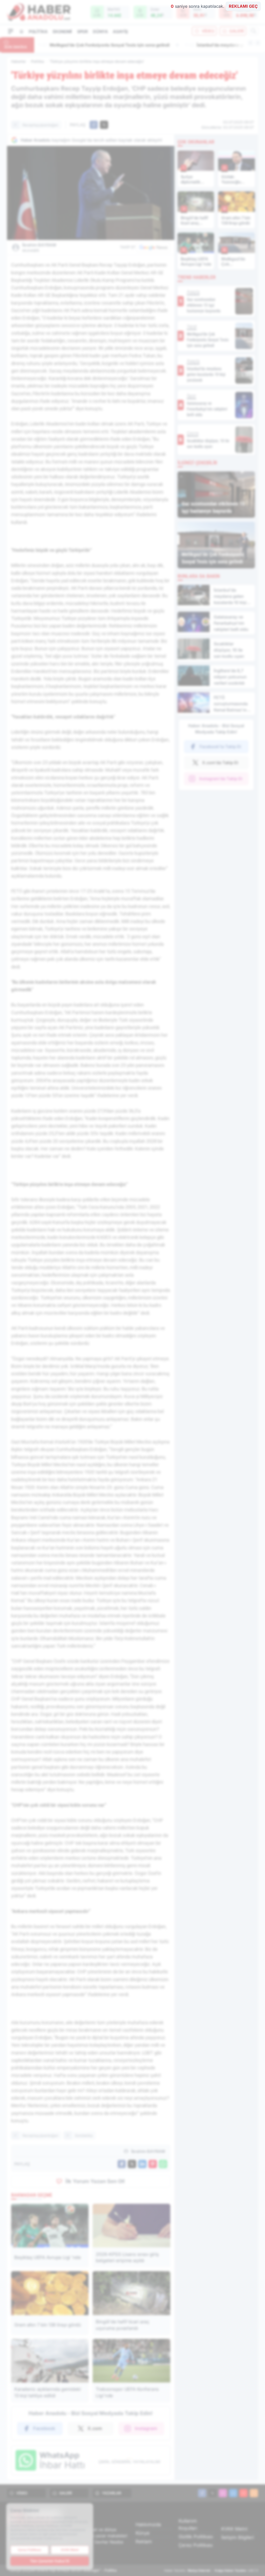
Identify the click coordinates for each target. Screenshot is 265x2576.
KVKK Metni (234, 2529)
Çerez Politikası (196, 2545)
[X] (212, 2493)
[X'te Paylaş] (104, 125)
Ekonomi (62, 32)
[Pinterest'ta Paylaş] (153, 2164)
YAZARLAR (112, 2493)
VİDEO (208, 31)
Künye (143, 2533)
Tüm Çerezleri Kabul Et (50, 2561)
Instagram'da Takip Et (221, 779)
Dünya (100, 32)
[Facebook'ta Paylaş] (94, 125)
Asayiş (120, 32)
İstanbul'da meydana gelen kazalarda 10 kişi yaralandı (99, 45)
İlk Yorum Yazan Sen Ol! (95, 2181)
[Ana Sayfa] (21, 31)
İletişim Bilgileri (238, 2537)
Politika (38, 32)
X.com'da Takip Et (220, 763)
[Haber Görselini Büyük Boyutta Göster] (91, 193)
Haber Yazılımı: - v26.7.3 (211, 2570)
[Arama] (254, 31)
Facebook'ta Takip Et (220, 747)
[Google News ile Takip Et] (153, 247)
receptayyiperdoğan (40, 125)
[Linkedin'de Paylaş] (142, 2164)
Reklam (144, 2542)
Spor (82, 32)
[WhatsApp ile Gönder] (163, 2164)
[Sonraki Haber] (258, 43)
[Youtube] (244, 2493)
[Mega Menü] (11, 31)
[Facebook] (202, 2493)
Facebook (44, 2428)
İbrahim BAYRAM (39, 247)
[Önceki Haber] (251, 43)
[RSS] (254, 2493)
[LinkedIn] (233, 2493)
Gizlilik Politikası (196, 2537)
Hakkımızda (148, 2524)
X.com (95, 2428)
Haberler (19, 61)
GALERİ (237, 31)
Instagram (146, 2428)
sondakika (84, 2135)
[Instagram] (223, 2493)
